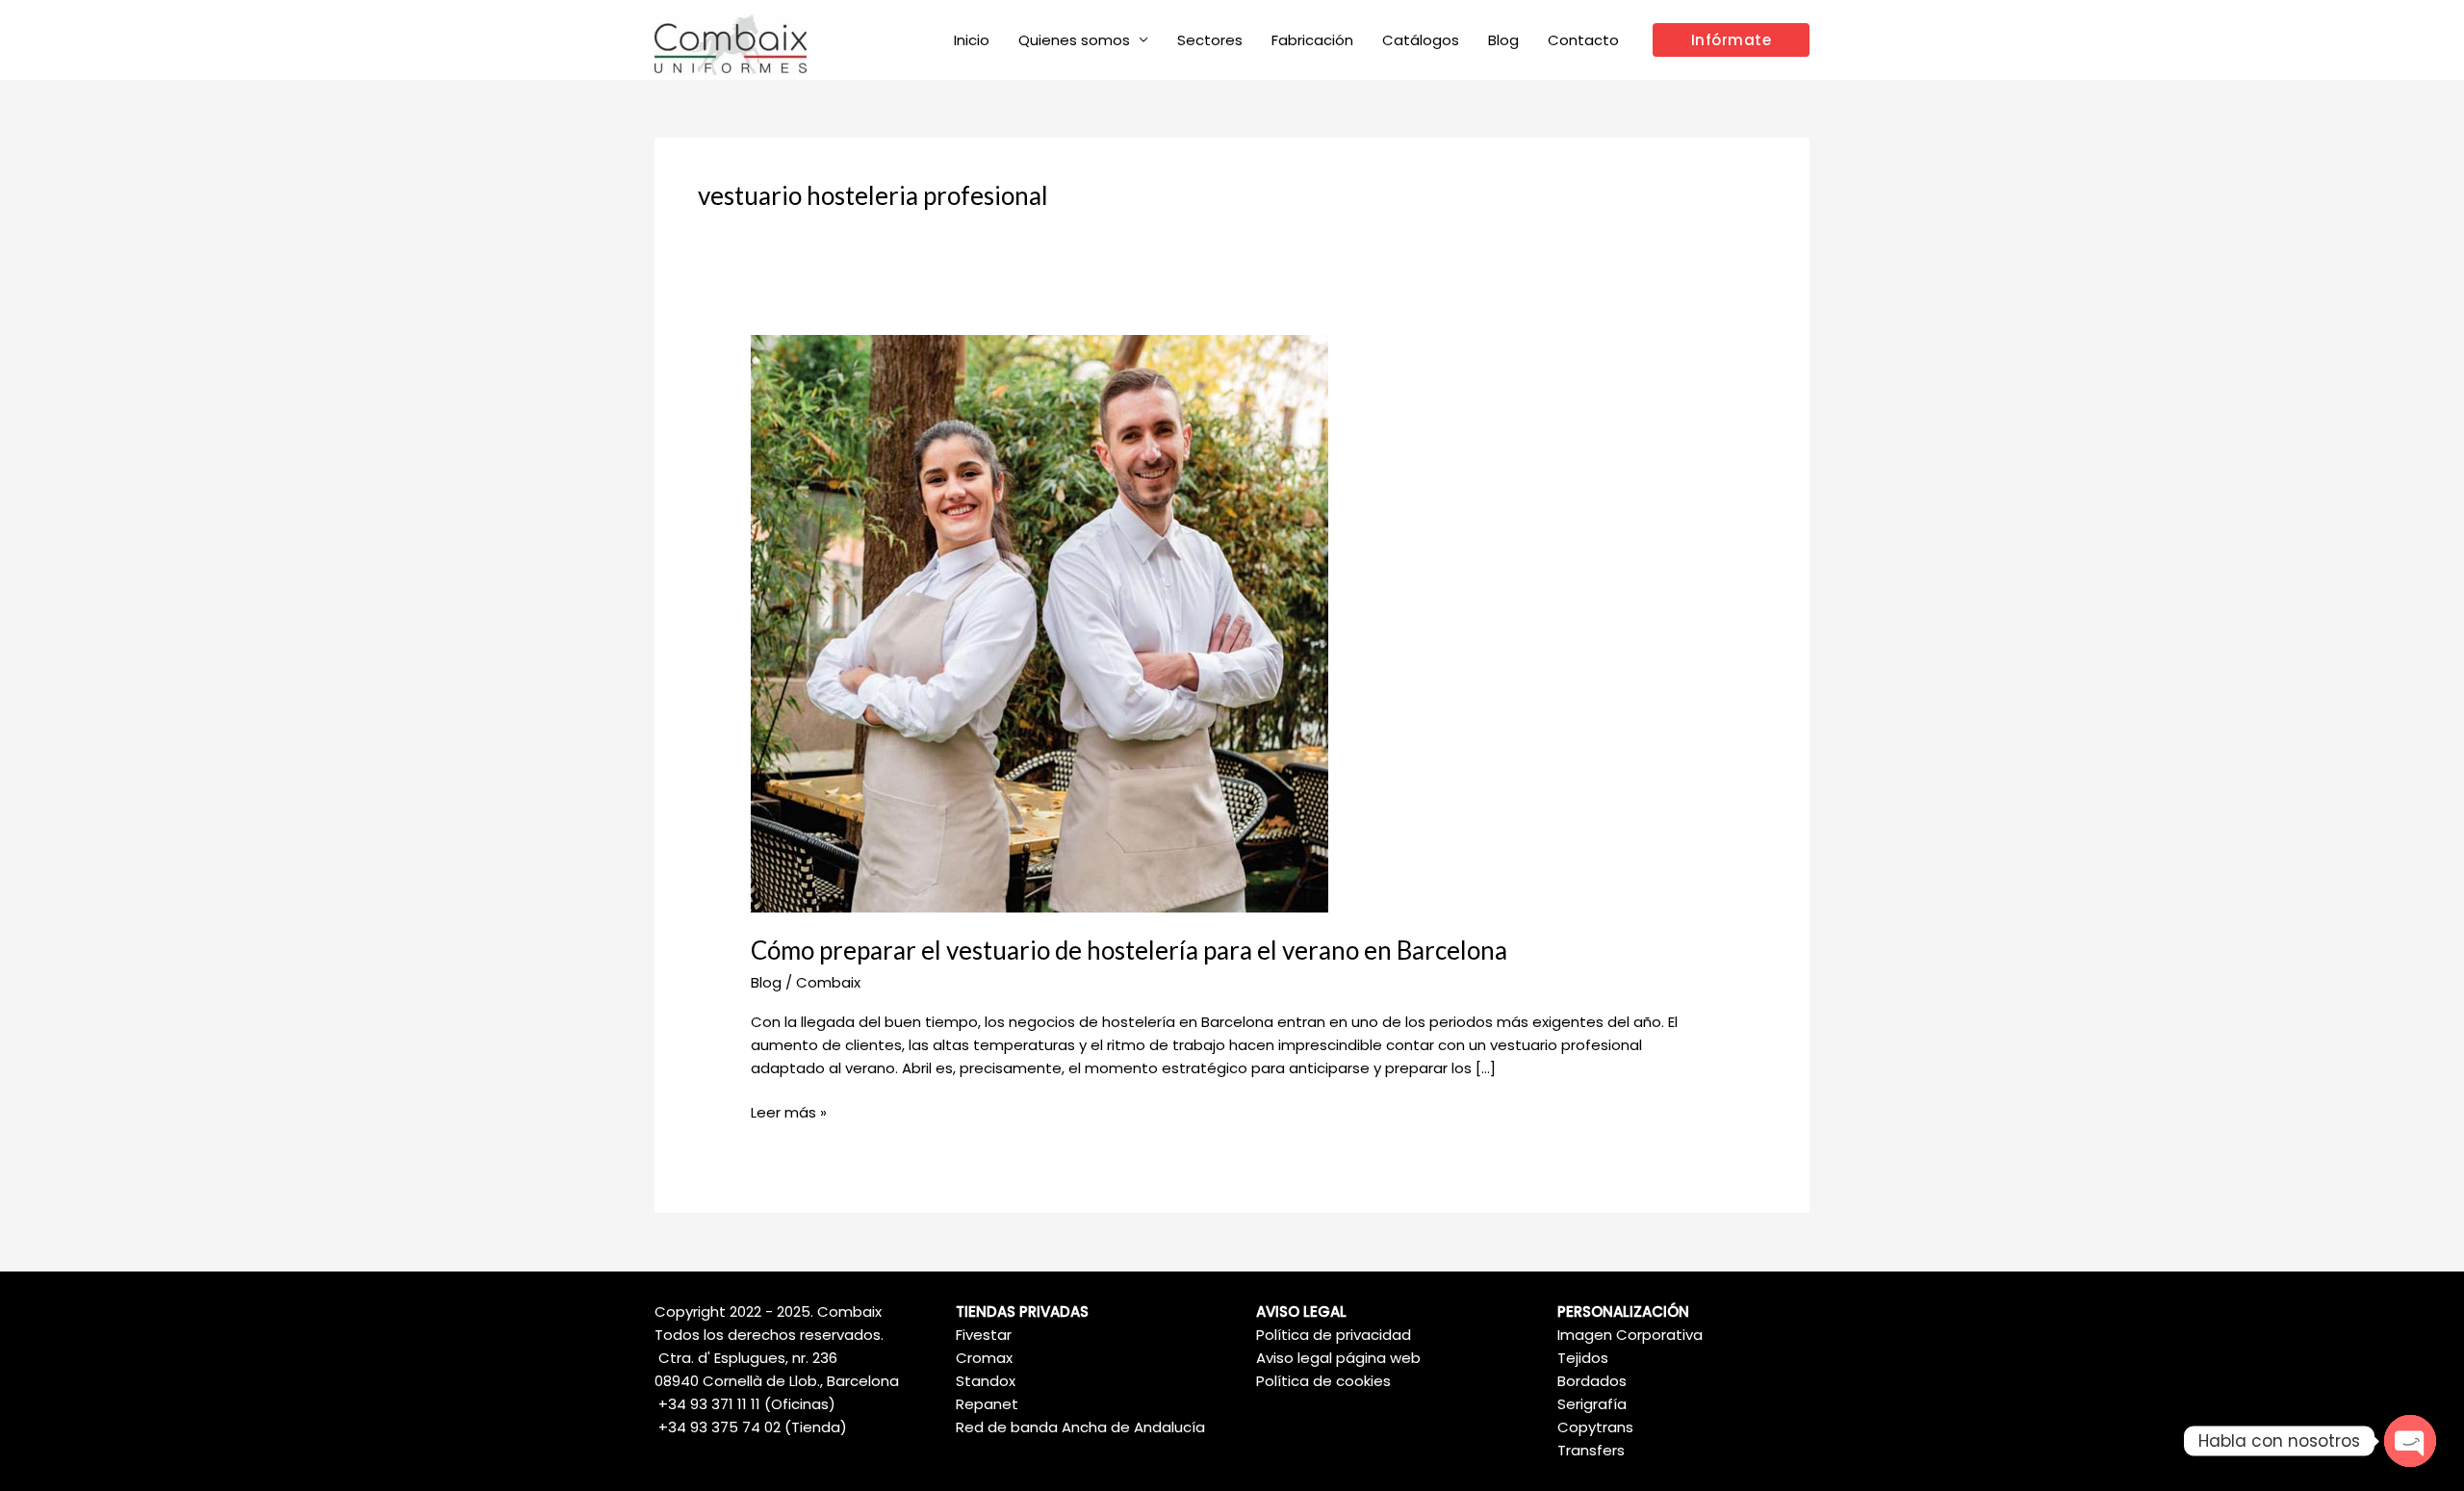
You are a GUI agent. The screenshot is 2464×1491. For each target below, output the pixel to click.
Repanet (987, 1404)
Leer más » (789, 1112)
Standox (986, 1381)
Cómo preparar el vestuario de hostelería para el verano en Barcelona (1129, 950)
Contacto (1583, 40)
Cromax (984, 1358)
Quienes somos (1074, 40)
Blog (1503, 40)
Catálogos (1421, 40)
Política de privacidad (1334, 1335)
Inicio (972, 40)
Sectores (1210, 40)
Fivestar (984, 1335)
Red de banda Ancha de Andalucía (1080, 1427)
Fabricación (1312, 40)
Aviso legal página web (1338, 1358)
